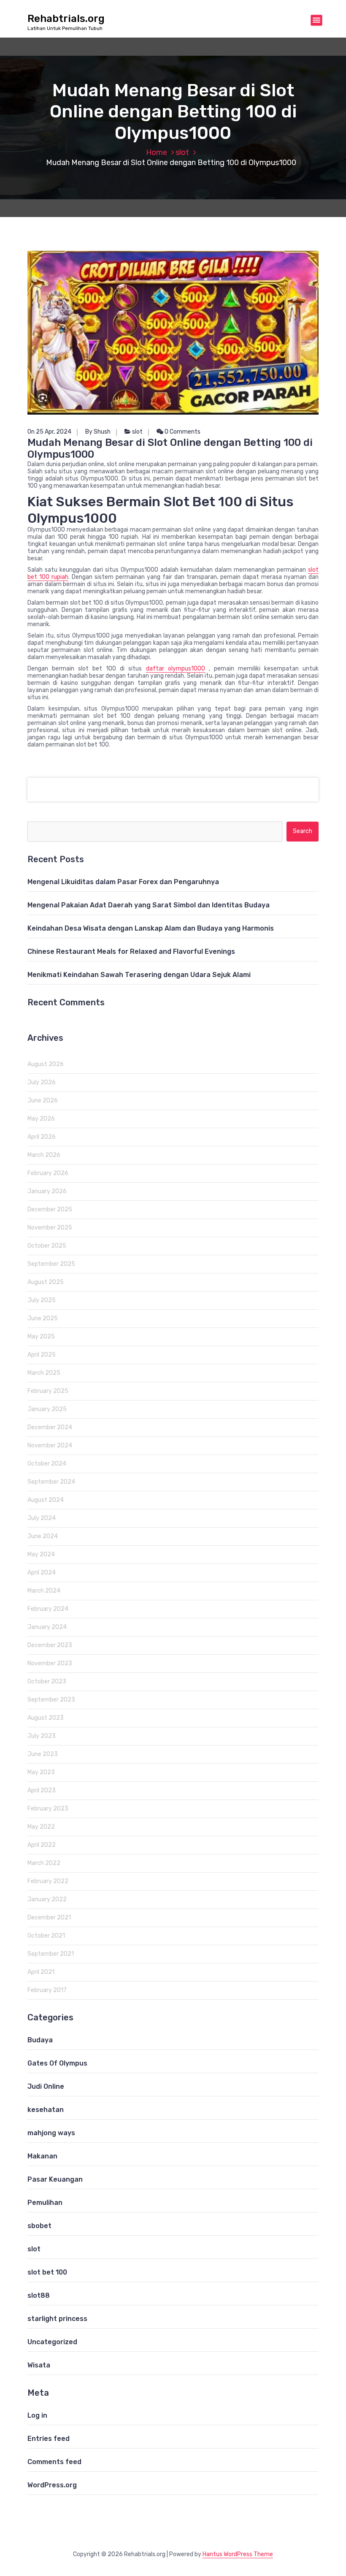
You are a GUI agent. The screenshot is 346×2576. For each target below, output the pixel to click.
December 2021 (49, 1918)
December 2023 (50, 1645)
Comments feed (54, 2462)
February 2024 (48, 1609)
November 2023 (50, 1663)
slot (182, 152)
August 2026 (46, 1064)
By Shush (98, 432)
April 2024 (42, 1573)
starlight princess (57, 2319)
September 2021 (51, 1954)
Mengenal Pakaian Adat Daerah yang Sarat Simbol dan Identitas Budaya (149, 905)
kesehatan (46, 2110)
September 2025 (51, 1264)
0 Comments (182, 432)
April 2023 (42, 1790)
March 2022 (44, 1863)
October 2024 (47, 1464)
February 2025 (48, 1391)
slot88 (39, 2295)
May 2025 (41, 1337)
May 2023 (41, 1772)
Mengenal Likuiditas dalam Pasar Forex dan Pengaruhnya (123, 882)
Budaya (40, 2040)
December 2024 (50, 1427)
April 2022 (42, 1845)
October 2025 (47, 1246)
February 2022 (48, 1881)
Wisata (39, 2365)
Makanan (42, 2156)
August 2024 (46, 1500)
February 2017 (47, 1990)
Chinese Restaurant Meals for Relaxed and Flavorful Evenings (131, 951)
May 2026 (41, 1119)
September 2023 (51, 1700)
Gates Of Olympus (57, 2063)
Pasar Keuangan (55, 2179)
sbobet (39, 2226)
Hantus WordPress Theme (238, 2554)
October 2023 (47, 1682)
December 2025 (50, 1209)
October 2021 (46, 1936)
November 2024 (50, 1445)
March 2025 (44, 1373)
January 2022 (47, 1899)
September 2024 (51, 1482)
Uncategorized (52, 2342)
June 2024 (43, 1536)
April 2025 (42, 1355)
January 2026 (47, 1191)
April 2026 (42, 1137)
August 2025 (46, 1282)
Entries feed (49, 2439)
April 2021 (41, 1972)
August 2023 (46, 1718)
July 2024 (42, 1518)
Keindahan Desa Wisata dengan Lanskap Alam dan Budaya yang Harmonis (151, 928)
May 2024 (41, 1554)
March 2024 (44, 1591)
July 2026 (42, 1082)
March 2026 (44, 1155)
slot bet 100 (47, 2272)
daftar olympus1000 (176, 669)
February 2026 (48, 1173)
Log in (37, 2415)
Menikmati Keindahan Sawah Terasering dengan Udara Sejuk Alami (139, 975)
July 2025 (42, 1300)
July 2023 (42, 1736)
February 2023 (48, 1809)
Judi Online (46, 2086)
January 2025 (47, 1409)
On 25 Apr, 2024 (49, 432)
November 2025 (50, 1228)
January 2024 (47, 1627)
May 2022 (41, 1827)
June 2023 (43, 1754)
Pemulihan (45, 2203)
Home (157, 152)
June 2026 (43, 1101)
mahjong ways (51, 2133)
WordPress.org (52, 2485)
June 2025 (43, 1318)
